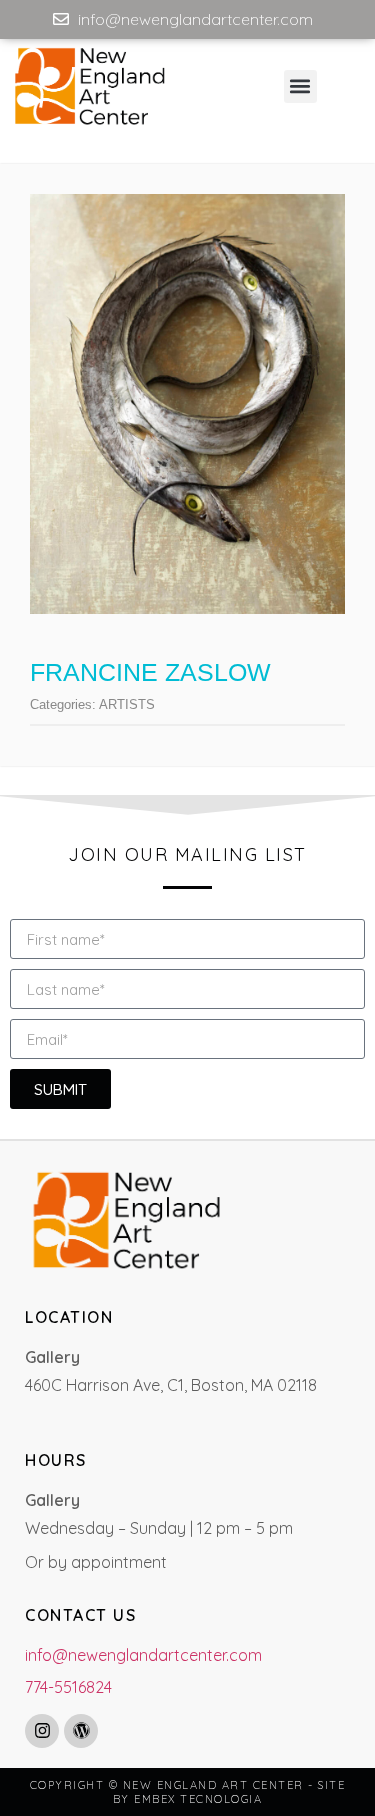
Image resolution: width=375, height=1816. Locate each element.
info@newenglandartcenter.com (143, 1655)
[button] (300, 86)
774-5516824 (68, 1687)
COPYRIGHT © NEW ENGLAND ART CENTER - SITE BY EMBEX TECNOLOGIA (188, 1792)
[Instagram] (42, 1731)
